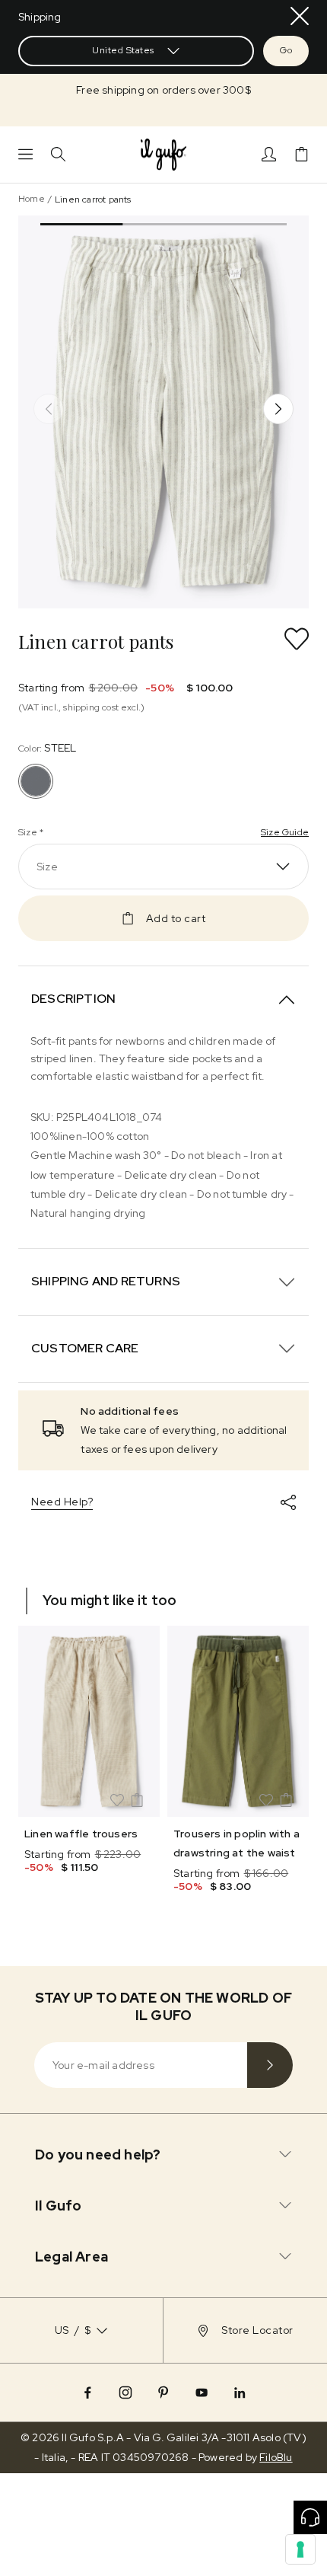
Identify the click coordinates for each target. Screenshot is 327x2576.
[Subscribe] (270, 2065)
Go (286, 50)
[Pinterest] (163, 2392)
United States (123, 50)
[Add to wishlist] (297, 639)
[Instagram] (125, 2392)
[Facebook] (87, 2392)
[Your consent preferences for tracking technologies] (300, 2549)
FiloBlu (276, 2457)
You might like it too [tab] (110, 1600)
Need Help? (62, 1502)
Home (32, 199)
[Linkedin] (240, 2392)
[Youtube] (202, 2392)
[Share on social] (288, 1502)
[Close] (300, 16)
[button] (163, 90)
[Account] (269, 154)
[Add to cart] (137, 1800)
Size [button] (47, 867)
